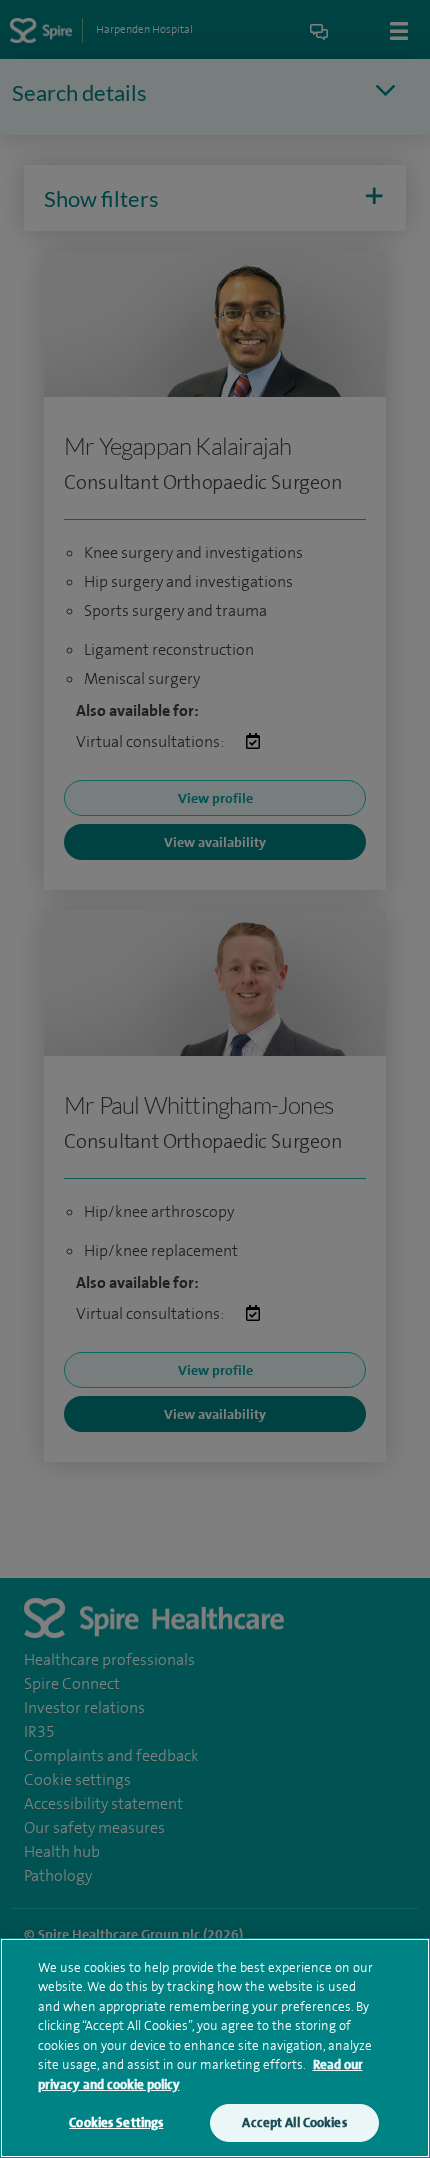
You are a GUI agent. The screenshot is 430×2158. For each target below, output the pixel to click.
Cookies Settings (116, 2122)
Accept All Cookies (294, 2122)
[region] (215, 2048)
